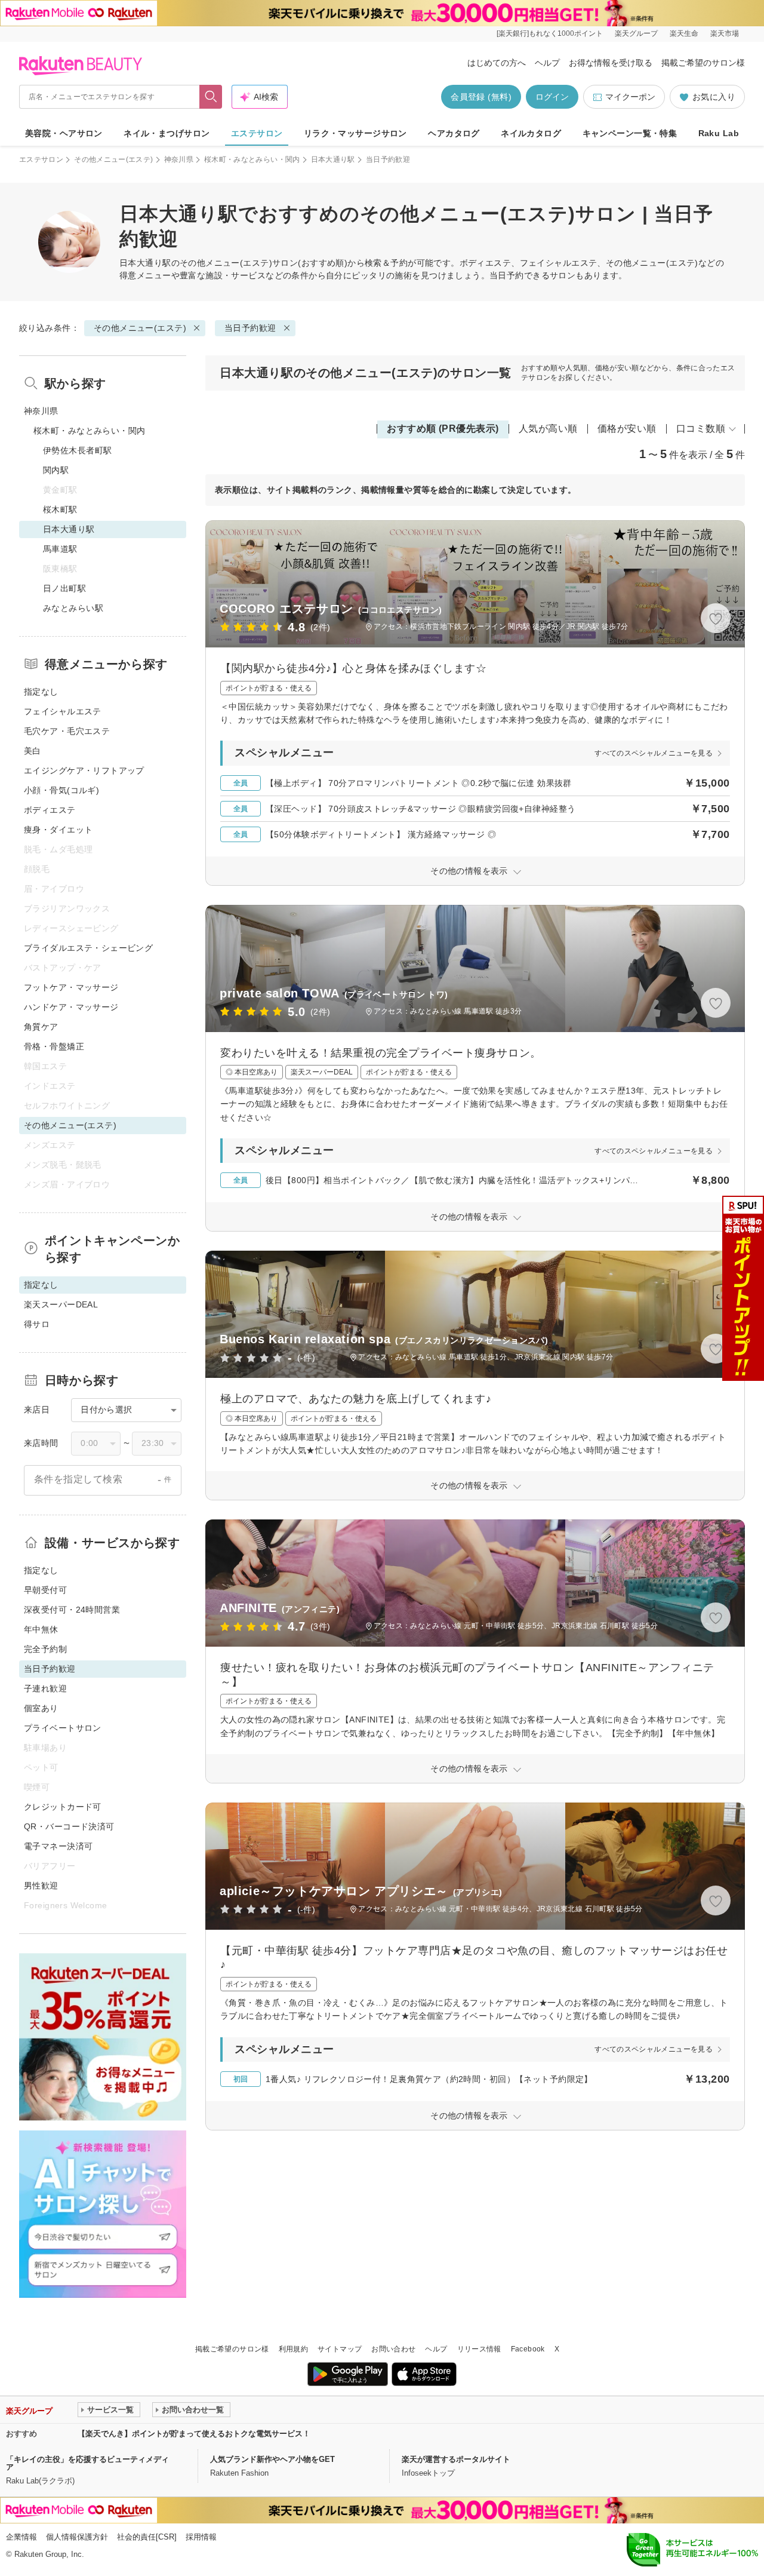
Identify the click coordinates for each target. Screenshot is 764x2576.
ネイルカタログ (531, 133)
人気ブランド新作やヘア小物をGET (272, 2459)
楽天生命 (684, 33)
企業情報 (21, 2537)
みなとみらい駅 (73, 608)
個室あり (41, 1708)
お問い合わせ (393, 2349)
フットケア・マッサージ (71, 987)
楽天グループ (636, 33)
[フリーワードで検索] (211, 97)
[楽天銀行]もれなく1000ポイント (550, 33)
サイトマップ (340, 2349)
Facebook (528, 2349)
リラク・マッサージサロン (355, 133)
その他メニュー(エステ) (113, 159)
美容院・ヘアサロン (64, 133)
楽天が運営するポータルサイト (456, 2459)
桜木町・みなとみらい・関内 (252, 159)
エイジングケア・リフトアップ (84, 770)
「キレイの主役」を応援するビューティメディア (87, 2463)
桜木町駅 (60, 509)
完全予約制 (45, 1649)
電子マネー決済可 (58, 1846)
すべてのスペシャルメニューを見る (654, 753)
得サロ (37, 1324)
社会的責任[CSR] (147, 2537)
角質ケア (41, 1027)
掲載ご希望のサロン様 (703, 63)
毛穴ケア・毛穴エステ (67, 731)
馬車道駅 (60, 549)
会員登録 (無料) (481, 97)
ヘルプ (547, 63)
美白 (33, 751)
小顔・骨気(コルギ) (61, 790)
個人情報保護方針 (77, 2537)
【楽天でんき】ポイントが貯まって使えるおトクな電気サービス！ (194, 2434)
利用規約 (293, 2349)
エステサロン (257, 133)
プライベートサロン (63, 1728)
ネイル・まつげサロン (167, 133)
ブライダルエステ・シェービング (88, 948)
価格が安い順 (627, 429)
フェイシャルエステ (63, 711)
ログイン (552, 97)
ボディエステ (50, 810)
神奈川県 (179, 159)
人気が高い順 (548, 429)
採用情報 (201, 2537)
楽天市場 (725, 33)
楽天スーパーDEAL (61, 1304)
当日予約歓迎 (250, 328)
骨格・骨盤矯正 (54, 1046)
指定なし (41, 692)
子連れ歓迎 (45, 1688)
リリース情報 (479, 2349)
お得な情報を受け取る (611, 63)
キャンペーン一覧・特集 (630, 133)
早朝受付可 (45, 1590)
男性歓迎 (41, 1886)
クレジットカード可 (63, 1807)
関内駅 (56, 470)
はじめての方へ (497, 63)
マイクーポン (630, 97)
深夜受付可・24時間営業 (72, 1610)
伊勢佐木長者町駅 (77, 450)
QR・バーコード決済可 (69, 1826)
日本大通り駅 (333, 159)
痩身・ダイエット (58, 830)
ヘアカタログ (454, 133)
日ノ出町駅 (64, 588)
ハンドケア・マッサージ (71, 1007)
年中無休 (41, 1629)
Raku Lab (719, 133)
